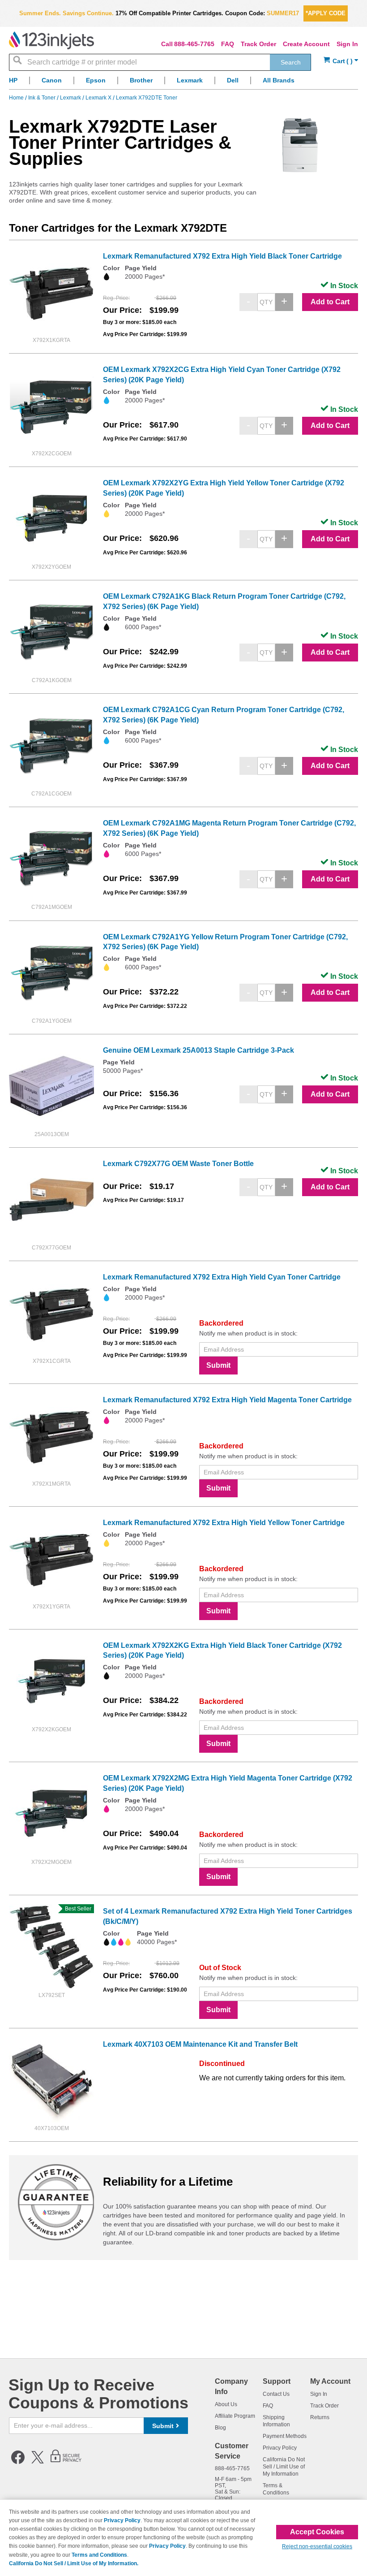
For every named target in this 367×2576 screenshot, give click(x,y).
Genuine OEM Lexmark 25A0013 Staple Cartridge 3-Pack (198, 1050)
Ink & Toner (43, 98)
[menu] (183, 83)
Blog (220, 2428)
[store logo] (51, 40)
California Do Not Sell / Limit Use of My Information (284, 2467)
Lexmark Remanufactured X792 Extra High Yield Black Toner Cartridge (222, 256)
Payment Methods (285, 2436)
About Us (226, 2404)
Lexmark (71, 98)
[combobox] (160, 62)
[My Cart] (341, 61)
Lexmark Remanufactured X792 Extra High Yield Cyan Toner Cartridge (222, 1277)
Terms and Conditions (99, 2555)
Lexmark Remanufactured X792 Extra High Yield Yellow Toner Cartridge (224, 1523)
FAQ (228, 44)
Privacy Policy (280, 2448)
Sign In (347, 44)
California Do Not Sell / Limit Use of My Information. (74, 2563)
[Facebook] (18, 2462)
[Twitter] (38, 2462)
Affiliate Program (235, 2416)
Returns (320, 2417)
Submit (218, 1365)
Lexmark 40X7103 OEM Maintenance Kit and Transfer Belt (200, 2044)
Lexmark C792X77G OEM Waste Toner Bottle (178, 1164)
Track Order (258, 44)
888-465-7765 (194, 44)
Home (17, 98)
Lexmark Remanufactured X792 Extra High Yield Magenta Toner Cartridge (227, 1400)
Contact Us (276, 2394)
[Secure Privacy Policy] (66, 2462)
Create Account (306, 44)
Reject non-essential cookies (317, 2546)
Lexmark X (99, 98)
